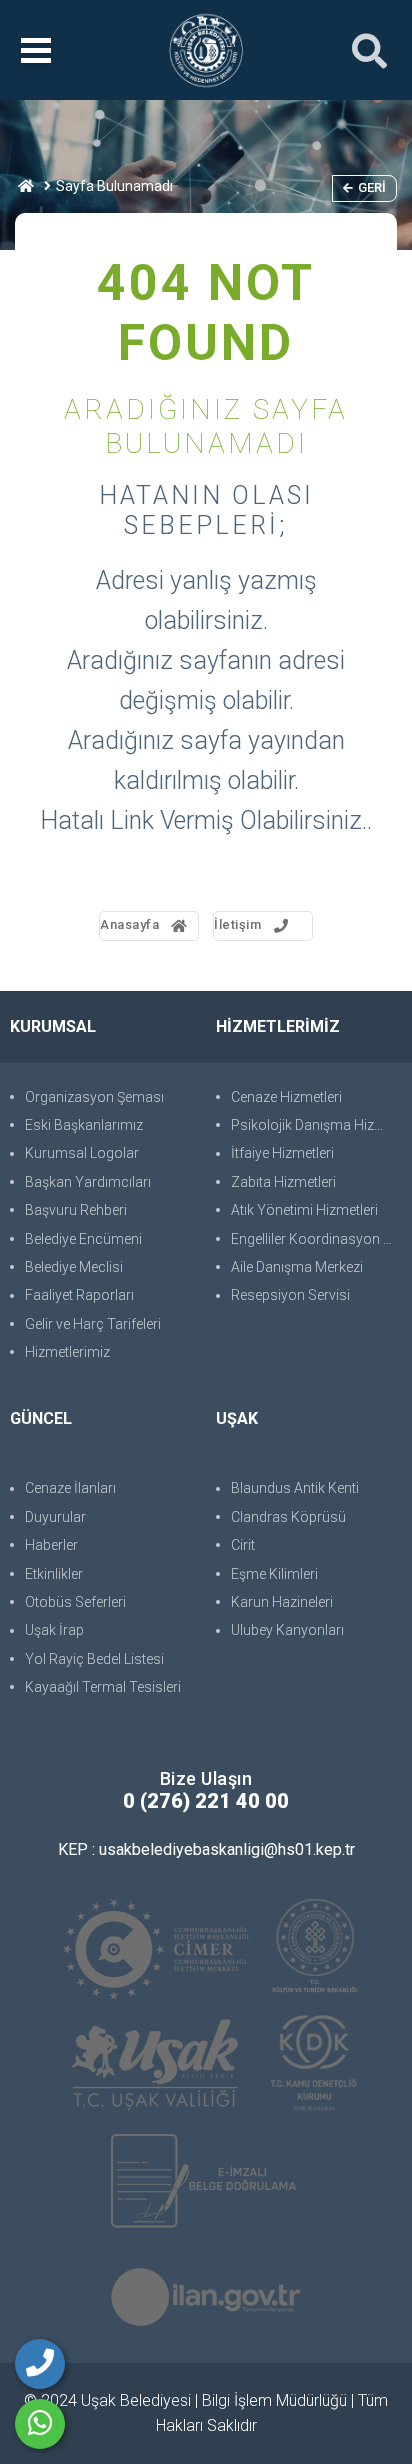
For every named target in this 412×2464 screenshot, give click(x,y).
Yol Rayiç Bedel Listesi (94, 1659)
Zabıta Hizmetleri (283, 1182)
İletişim (237, 924)
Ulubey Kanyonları (287, 1630)
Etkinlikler (54, 1574)
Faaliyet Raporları (79, 1295)
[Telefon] (40, 2364)
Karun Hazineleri (282, 1602)
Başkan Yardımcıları (88, 1182)
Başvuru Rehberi (76, 1210)
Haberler (51, 1545)
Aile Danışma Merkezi (297, 1267)
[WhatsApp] (40, 2424)
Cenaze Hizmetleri (286, 1097)
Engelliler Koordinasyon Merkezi (316, 1239)
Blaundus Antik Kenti (295, 1488)
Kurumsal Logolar (82, 1153)
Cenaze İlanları (70, 1488)
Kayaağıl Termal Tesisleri (103, 1687)
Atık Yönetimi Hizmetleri (304, 1210)
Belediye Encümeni (83, 1239)
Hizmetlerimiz (67, 1352)
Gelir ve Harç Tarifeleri (93, 1324)
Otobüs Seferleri (75, 1602)
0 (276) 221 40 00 (206, 1801)
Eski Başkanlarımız (84, 1125)
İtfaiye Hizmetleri (282, 1153)
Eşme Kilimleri (274, 1574)
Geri (372, 187)
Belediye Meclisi (74, 1267)
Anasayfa (129, 924)
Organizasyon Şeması (94, 1097)
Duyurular (55, 1517)
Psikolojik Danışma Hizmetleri (316, 1125)
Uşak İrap (54, 1630)
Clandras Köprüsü (288, 1517)
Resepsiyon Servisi (290, 1295)
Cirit (243, 1545)
